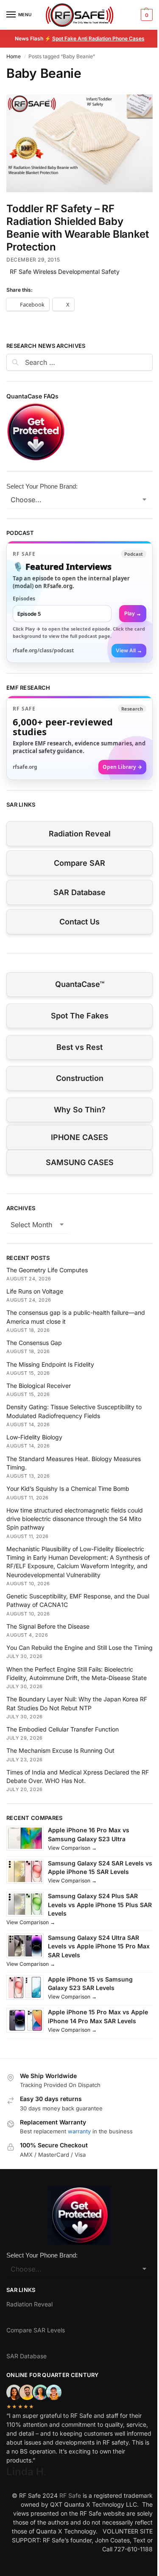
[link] (79, 602)
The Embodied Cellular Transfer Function (63, 1729)
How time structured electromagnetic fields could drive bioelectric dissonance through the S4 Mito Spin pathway (75, 1519)
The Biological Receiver (39, 1386)
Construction (80, 1078)
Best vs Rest (79, 1047)
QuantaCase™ (80, 984)
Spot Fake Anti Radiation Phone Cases (98, 38)
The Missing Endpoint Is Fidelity (50, 1364)
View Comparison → (72, 1848)
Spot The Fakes (80, 1016)
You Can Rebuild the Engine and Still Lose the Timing (79, 1648)
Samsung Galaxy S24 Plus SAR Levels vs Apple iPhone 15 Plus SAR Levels (100, 1905)
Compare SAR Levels (36, 2330)
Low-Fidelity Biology (34, 1437)
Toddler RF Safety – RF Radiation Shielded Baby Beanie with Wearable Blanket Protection (77, 228)
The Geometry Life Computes (47, 1270)
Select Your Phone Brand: (42, 486)
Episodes (24, 599)
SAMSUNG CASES (80, 1162)
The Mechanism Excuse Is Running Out (60, 1750)
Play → (133, 613)
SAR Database (79, 892)
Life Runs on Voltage (35, 1291)
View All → (129, 650)
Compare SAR (79, 863)
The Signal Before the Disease (48, 1626)
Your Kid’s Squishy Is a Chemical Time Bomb (68, 1488)
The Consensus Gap (34, 1343)
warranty (79, 2131)
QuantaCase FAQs (32, 396)
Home (14, 56)
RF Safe (70, 2495)
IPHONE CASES (79, 1137)
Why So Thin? (80, 1110)
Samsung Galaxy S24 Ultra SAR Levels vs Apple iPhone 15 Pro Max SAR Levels (99, 1946)
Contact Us (79, 922)
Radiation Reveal (80, 834)
